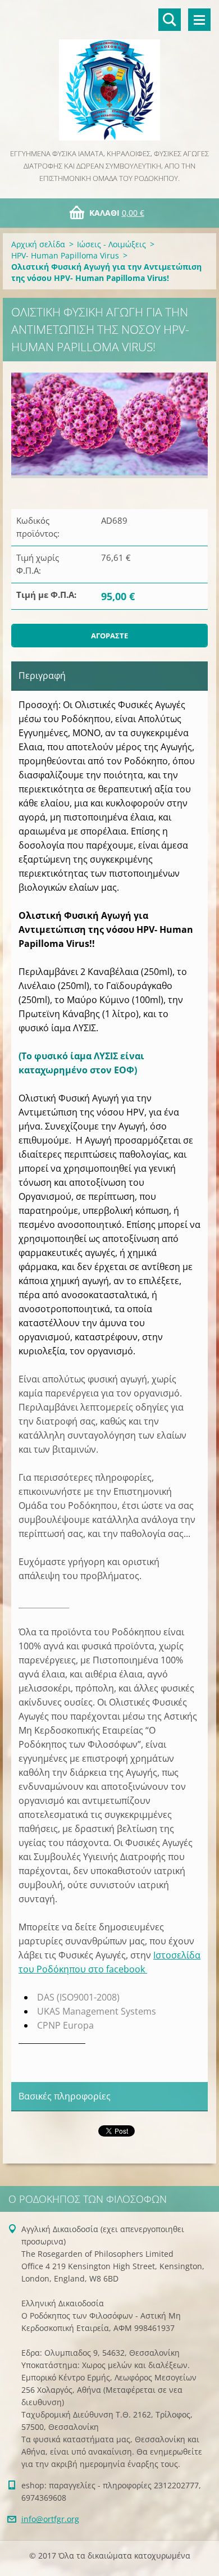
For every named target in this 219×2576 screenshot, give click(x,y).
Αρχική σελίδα (38, 244)
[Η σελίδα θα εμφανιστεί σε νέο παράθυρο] (109, 425)
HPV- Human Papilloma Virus (65, 255)
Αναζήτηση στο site (170, 20)
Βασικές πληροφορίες (65, 2096)
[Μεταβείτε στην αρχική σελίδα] (109, 74)
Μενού (199, 20)
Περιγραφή (42, 675)
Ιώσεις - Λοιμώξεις (111, 244)
